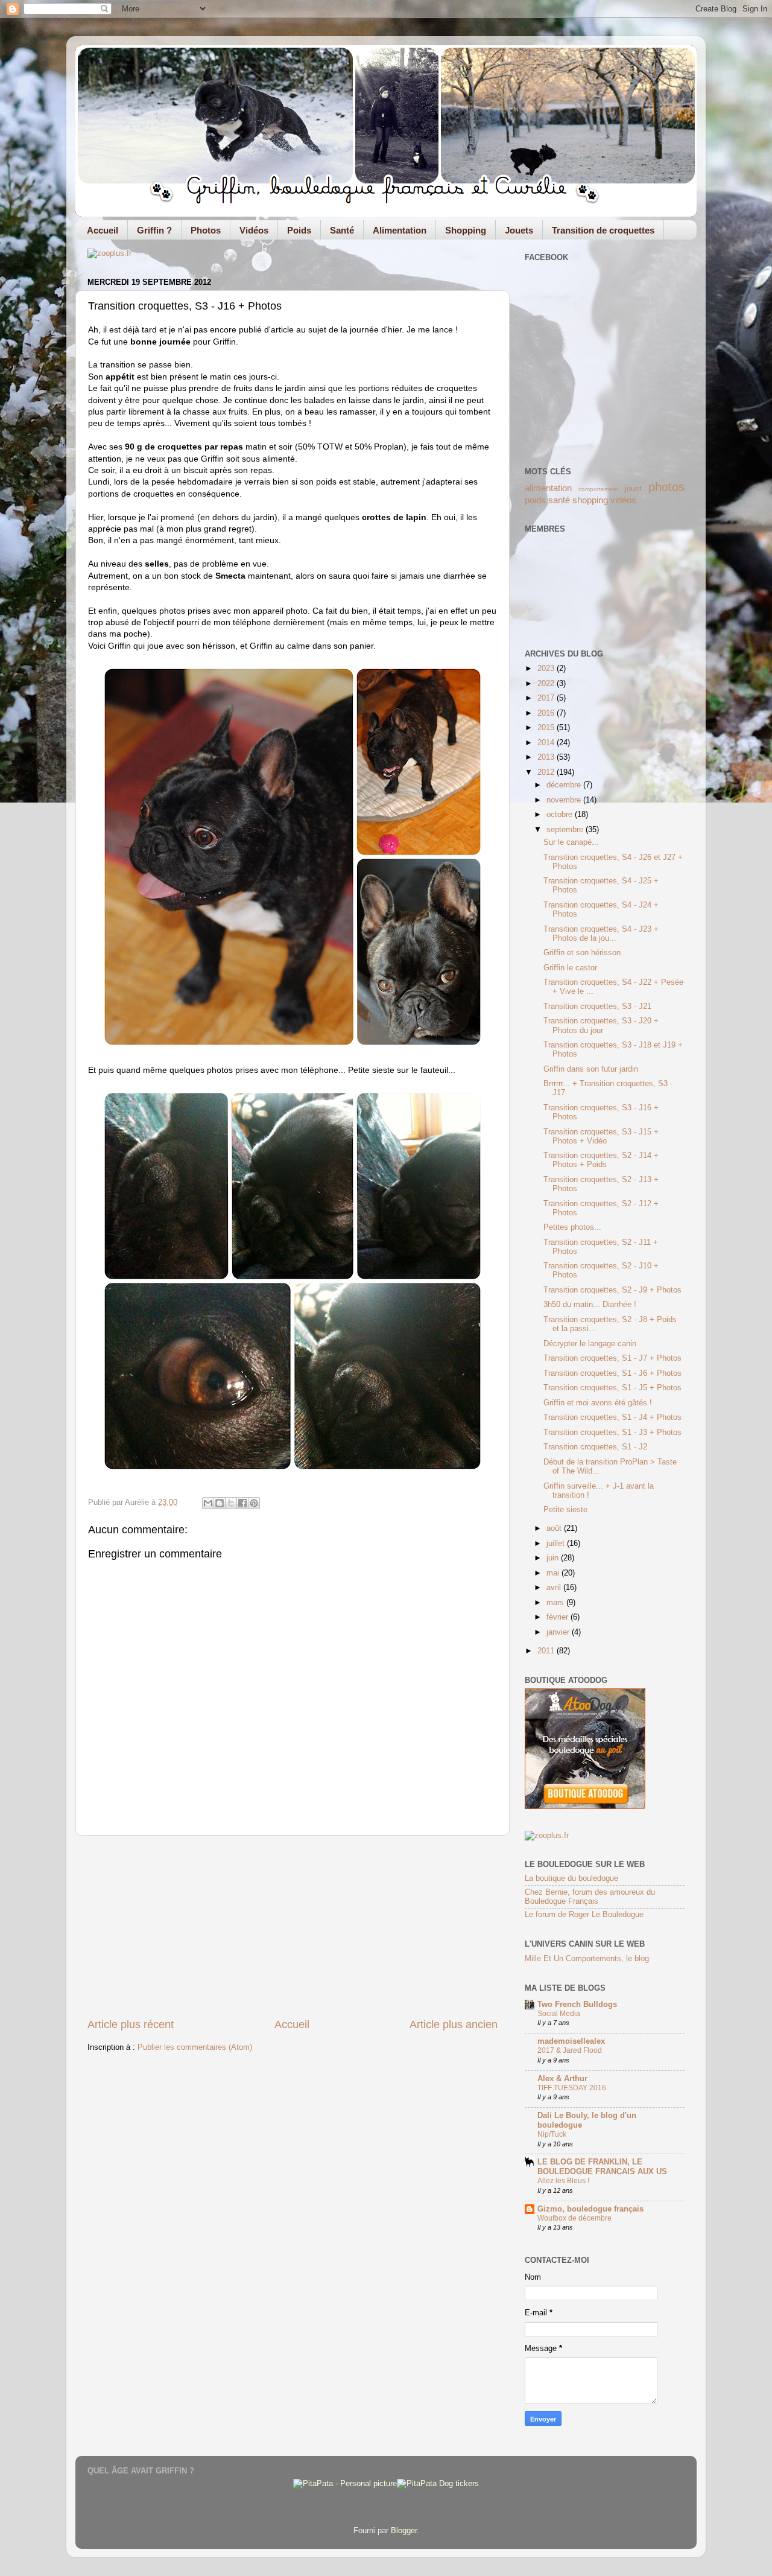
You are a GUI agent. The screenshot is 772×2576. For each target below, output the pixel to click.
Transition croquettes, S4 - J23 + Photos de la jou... (601, 934)
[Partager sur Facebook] (242, 1503)
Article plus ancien (454, 2024)
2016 (547, 713)
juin (554, 1558)
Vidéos (254, 230)
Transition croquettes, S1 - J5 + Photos (612, 1388)
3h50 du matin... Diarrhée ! (590, 1305)
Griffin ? (154, 230)
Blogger (404, 2531)
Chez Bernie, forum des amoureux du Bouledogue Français (590, 1897)
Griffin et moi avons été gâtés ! (598, 1403)
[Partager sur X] (231, 1503)
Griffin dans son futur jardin (591, 1069)
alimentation (548, 488)
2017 (547, 698)
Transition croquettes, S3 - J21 (597, 1007)
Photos (206, 230)
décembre (565, 785)
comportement (598, 489)
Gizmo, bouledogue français (590, 2209)
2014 (547, 743)
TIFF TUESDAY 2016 (572, 2088)
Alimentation (400, 230)
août (555, 1528)
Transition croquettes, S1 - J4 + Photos (612, 1417)
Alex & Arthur (562, 2079)
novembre (565, 800)
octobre (561, 815)
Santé (342, 230)
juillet (557, 1544)
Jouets (519, 230)
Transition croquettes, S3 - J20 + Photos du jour (601, 1026)
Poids (299, 230)
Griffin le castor (570, 968)
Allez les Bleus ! (563, 2181)
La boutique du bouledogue (571, 1878)
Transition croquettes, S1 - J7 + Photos (612, 1358)
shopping (590, 500)
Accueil (103, 230)
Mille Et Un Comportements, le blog (587, 1959)
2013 (547, 757)
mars (556, 1603)
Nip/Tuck (552, 2134)
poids (535, 500)
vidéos (623, 500)
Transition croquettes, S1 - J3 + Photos (612, 1433)
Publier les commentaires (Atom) (195, 2047)
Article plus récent (131, 2024)
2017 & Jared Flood (570, 2050)
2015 (547, 728)
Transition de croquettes (603, 230)
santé (559, 500)
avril (555, 1588)
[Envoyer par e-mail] (208, 1503)
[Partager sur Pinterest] (254, 1503)
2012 (547, 772)
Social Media (559, 2014)
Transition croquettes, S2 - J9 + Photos (612, 1290)
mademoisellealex (571, 2041)
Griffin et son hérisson (582, 953)
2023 (547, 669)
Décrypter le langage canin (590, 1344)
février (558, 1617)
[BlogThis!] (220, 1503)
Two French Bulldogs (577, 2005)
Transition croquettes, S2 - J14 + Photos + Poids (601, 1160)
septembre (566, 830)
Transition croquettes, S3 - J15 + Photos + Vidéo (601, 1137)
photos (666, 487)
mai (554, 1573)
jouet (633, 489)
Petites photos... (572, 1227)
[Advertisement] (293, 1927)
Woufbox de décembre (574, 2218)
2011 (547, 1651)
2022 (547, 684)
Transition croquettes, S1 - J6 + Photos (612, 1373)
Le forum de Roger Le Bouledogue (584, 1915)
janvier (559, 1632)
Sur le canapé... (571, 842)
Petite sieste (565, 1510)
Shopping (466, 230)
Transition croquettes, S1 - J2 (595, 1447)
